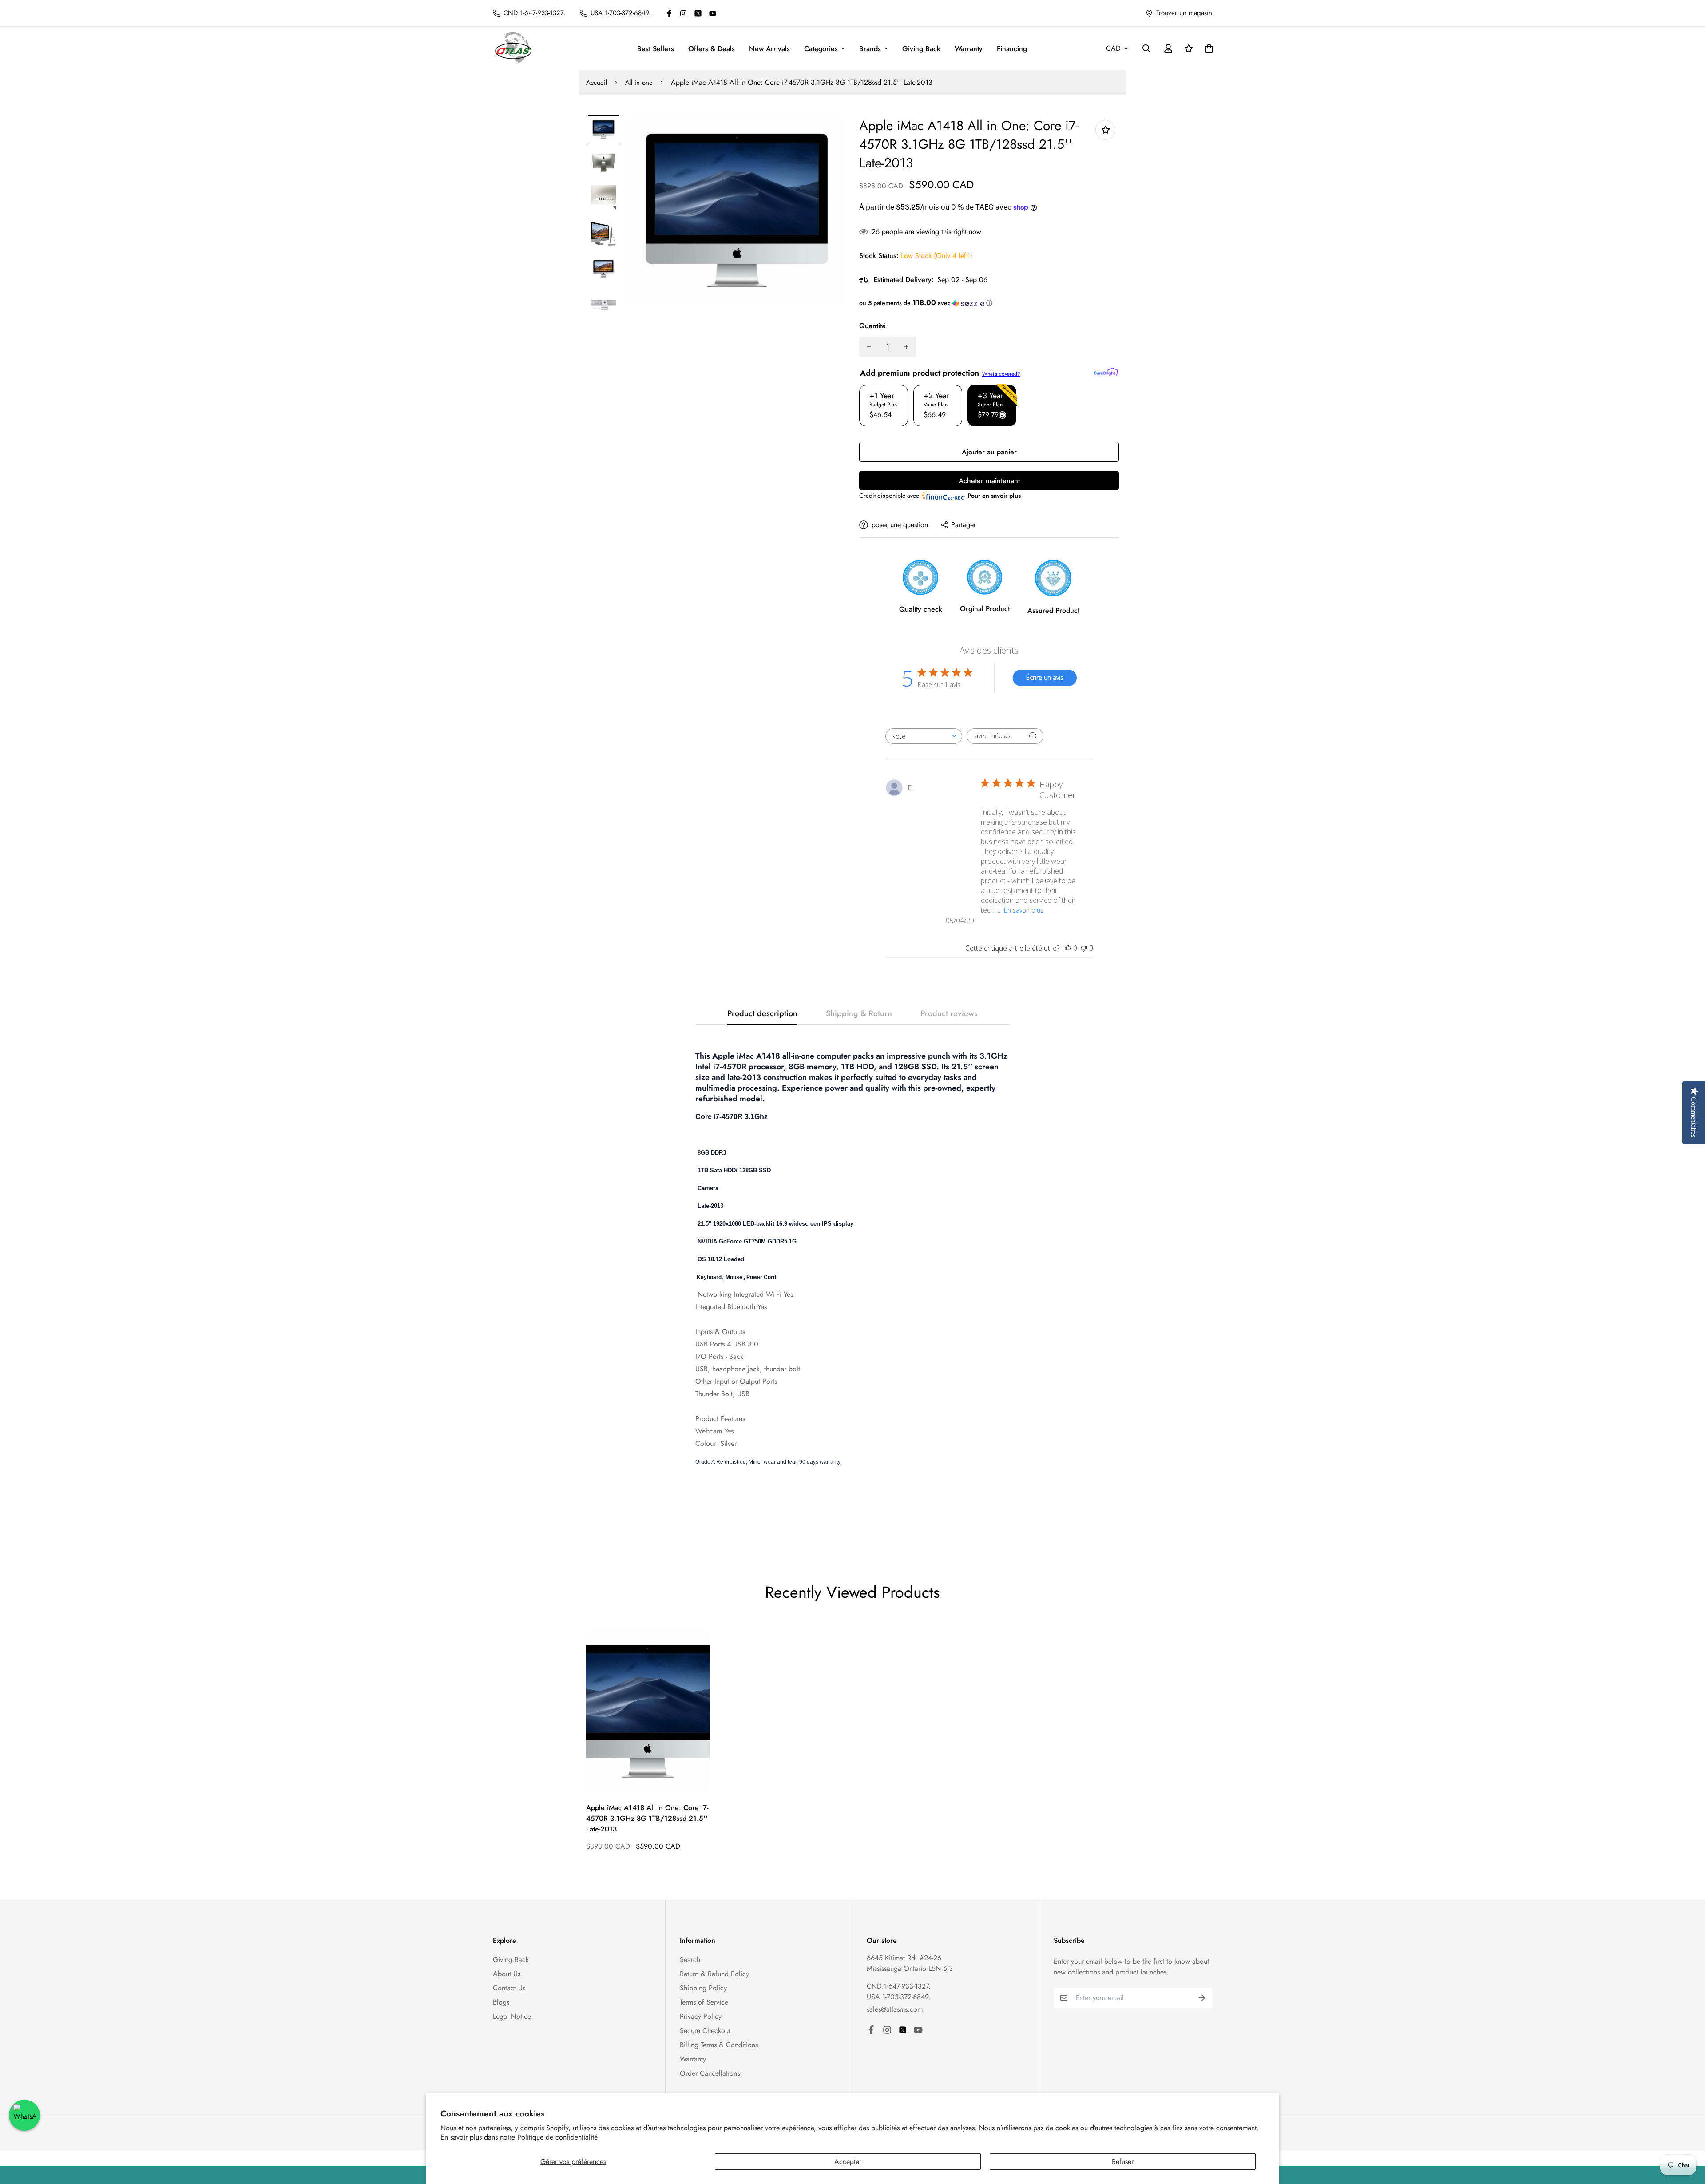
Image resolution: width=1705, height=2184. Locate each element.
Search (690, 1960)
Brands (870, 49)
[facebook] (669, 13)
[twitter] (698, 13)
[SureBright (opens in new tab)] (1106, 372)
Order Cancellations (710, 2073)
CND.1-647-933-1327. (899, 1986)
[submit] (1202, 1998)
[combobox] (924, 736)
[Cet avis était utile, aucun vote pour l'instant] (1068, 948)
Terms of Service (704, 2002)
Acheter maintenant (989, 481)
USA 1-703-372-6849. (899, 1997)
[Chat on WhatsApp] (24, 2115)
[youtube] (713, 13)
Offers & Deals (712, 49)
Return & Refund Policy (714, 1974)
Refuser (1123, 2162)
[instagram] (683, 13)
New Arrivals (769, 49)
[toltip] (1105, 130)
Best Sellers (656, 49)
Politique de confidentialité (557, 2137)
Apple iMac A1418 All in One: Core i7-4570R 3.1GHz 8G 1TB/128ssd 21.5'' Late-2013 (647, 1818)
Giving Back (921, 49)
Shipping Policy (703, 1988)
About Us (507, 1974)
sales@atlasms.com (895, 2009)
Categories (821, 49)
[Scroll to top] (1688, 2136)
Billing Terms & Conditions (719, 2045)
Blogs (501, 2002)
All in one (639, 83)
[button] (989, 303)
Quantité (872, 326)
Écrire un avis (1045, 677)
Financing (1012, 49)
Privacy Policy (701, 2016)
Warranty (969, 49)
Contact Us (509, 1988)
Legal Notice (512, 2016)
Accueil (597, 83)
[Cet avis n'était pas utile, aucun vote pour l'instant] (1084, 948)
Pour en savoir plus (994, 496)
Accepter (848, 2162)
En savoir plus (1024, 910)
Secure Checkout (705, 2031)
